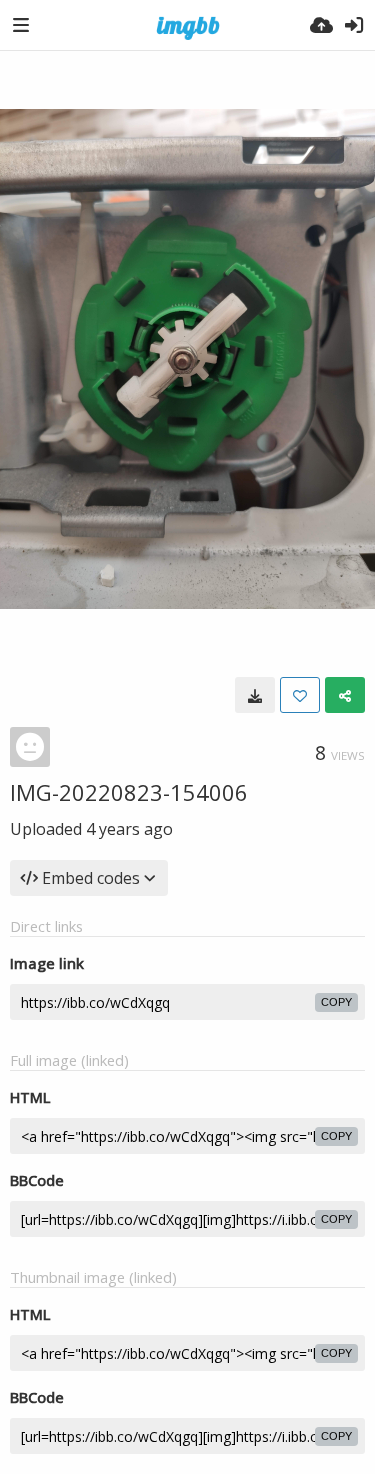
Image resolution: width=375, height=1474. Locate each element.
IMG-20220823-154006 (129, 792)
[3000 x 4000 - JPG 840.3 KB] (255, 695)
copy (336, 1002)
